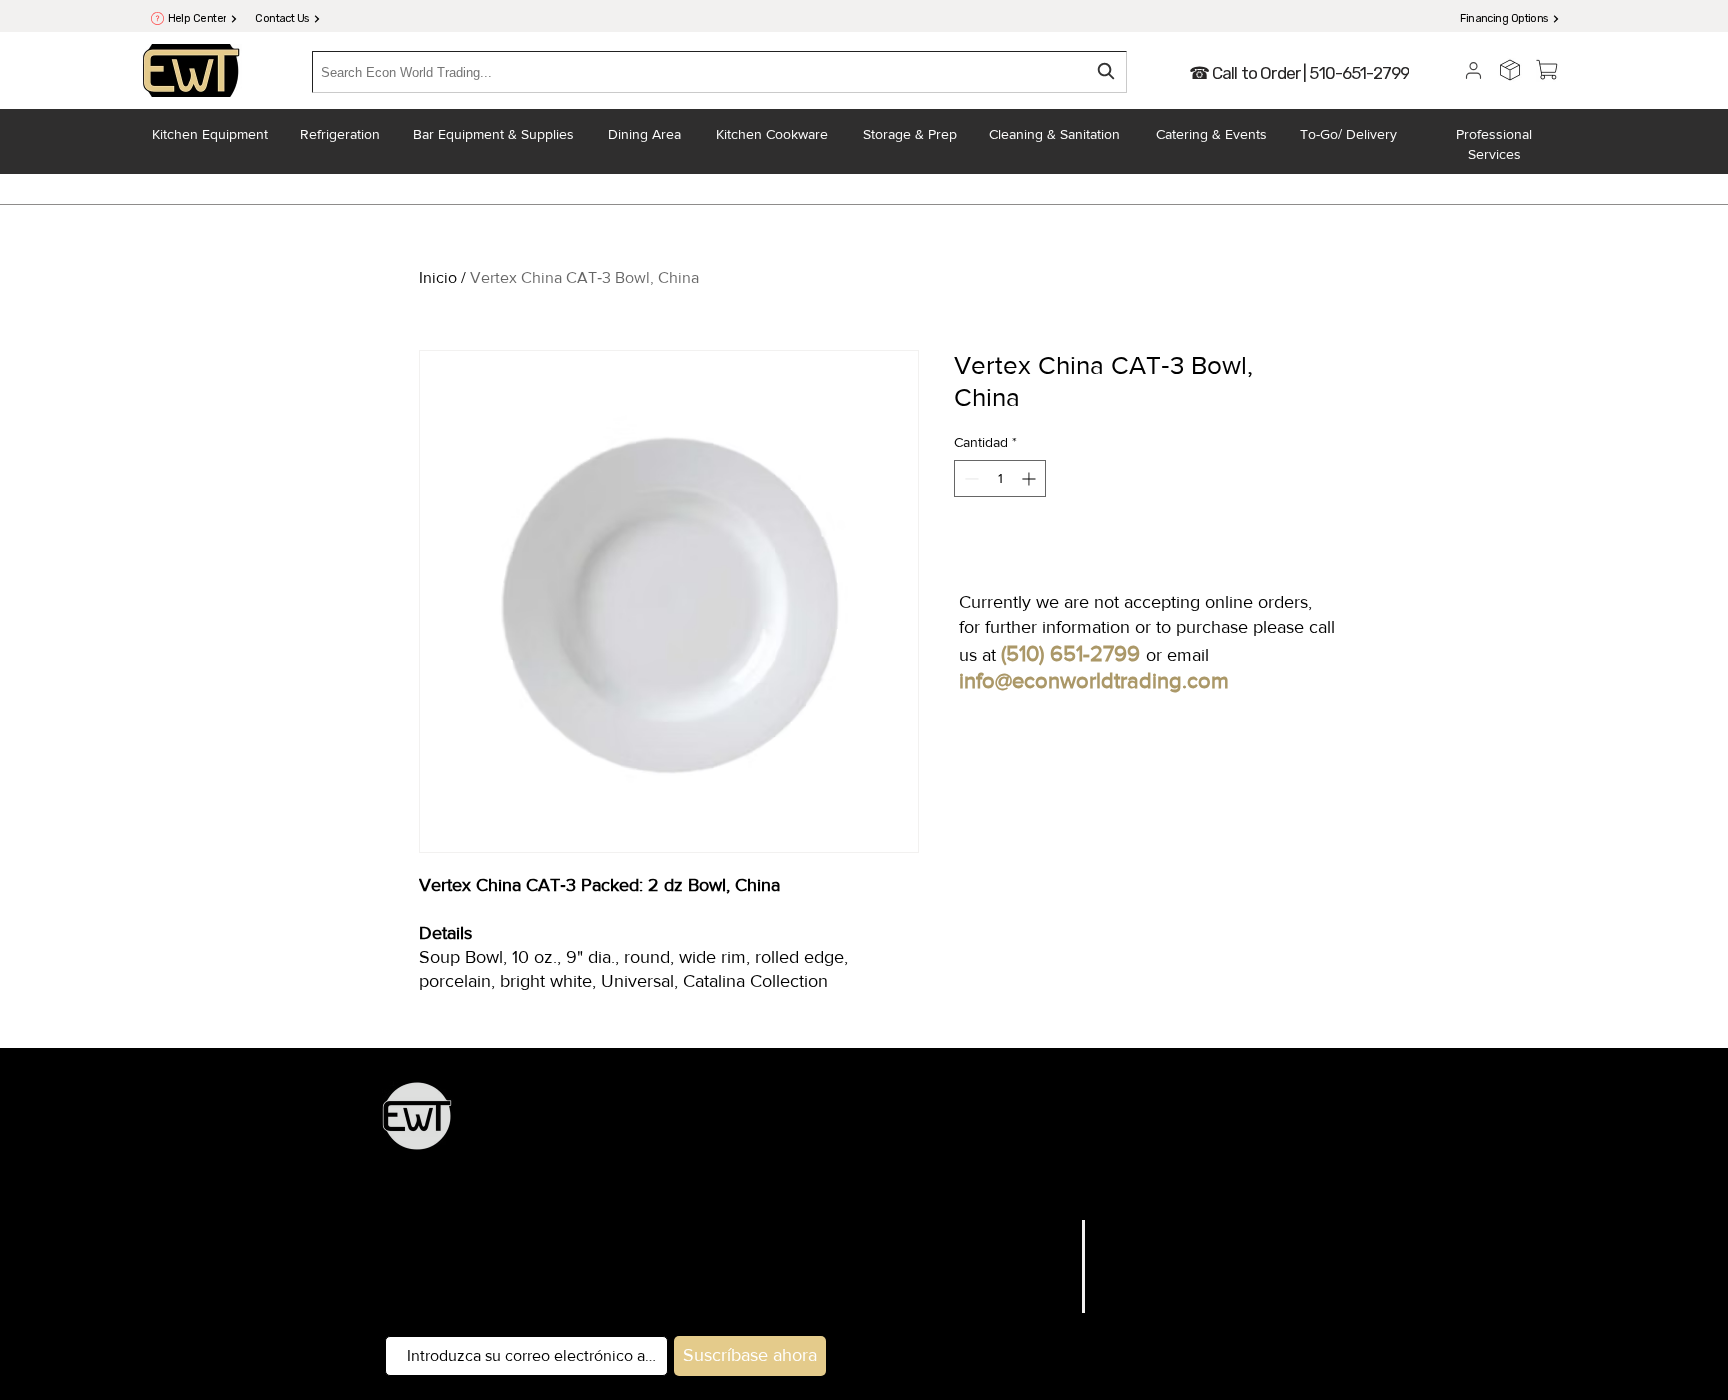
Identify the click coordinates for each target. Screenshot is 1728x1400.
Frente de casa (859, 1181)
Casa (1052, 1229)
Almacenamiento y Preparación (910, 1126)
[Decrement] (969, 478)
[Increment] (1030, 478)
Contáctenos (1022, 1330)
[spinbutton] (1000, 478)
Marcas (1043, 1254)
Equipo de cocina (737, 1126)
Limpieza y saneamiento (1143, 1181)
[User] (1473, 70)
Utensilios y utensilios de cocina (1134, 1126)
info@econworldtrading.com (1094, 680)
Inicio (438, 277)
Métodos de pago (1166, 1330)
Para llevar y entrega (985, 1181)
